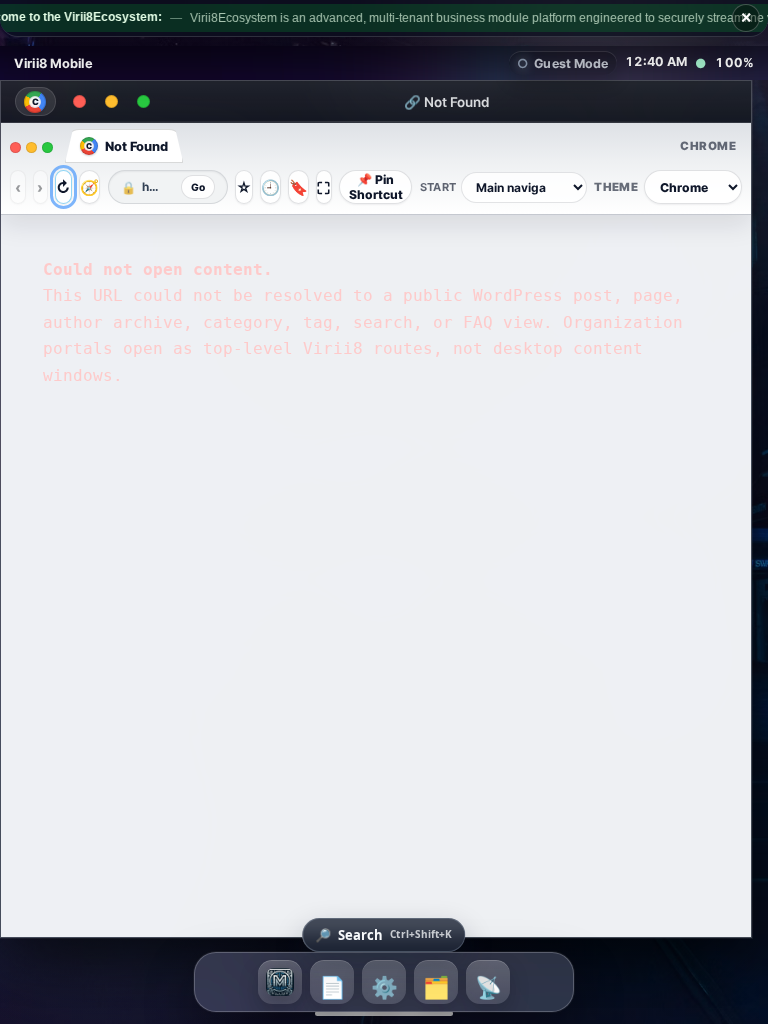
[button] (336, 488)
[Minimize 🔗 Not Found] (122, 112)
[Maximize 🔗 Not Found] (154, 112)
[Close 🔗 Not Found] (90, 112)
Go (193, 197)
